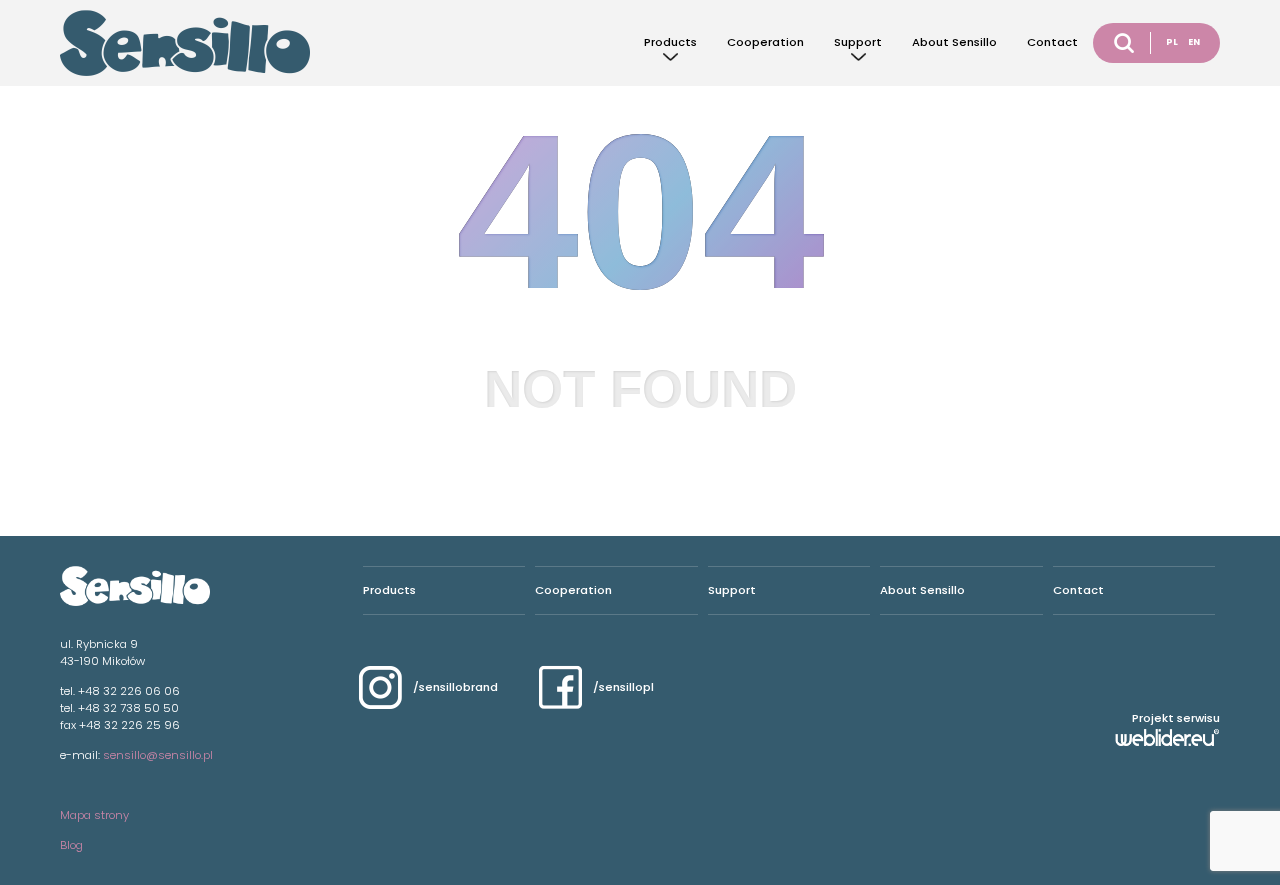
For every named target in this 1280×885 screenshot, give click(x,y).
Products (670, 42)
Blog (71, 845)
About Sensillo (954, 42)
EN (1194, 42)
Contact (1052, 42)
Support (858, 42)
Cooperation (765, 42)
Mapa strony (94, 815)
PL (1172, 42)
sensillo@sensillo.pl (158, 755)
